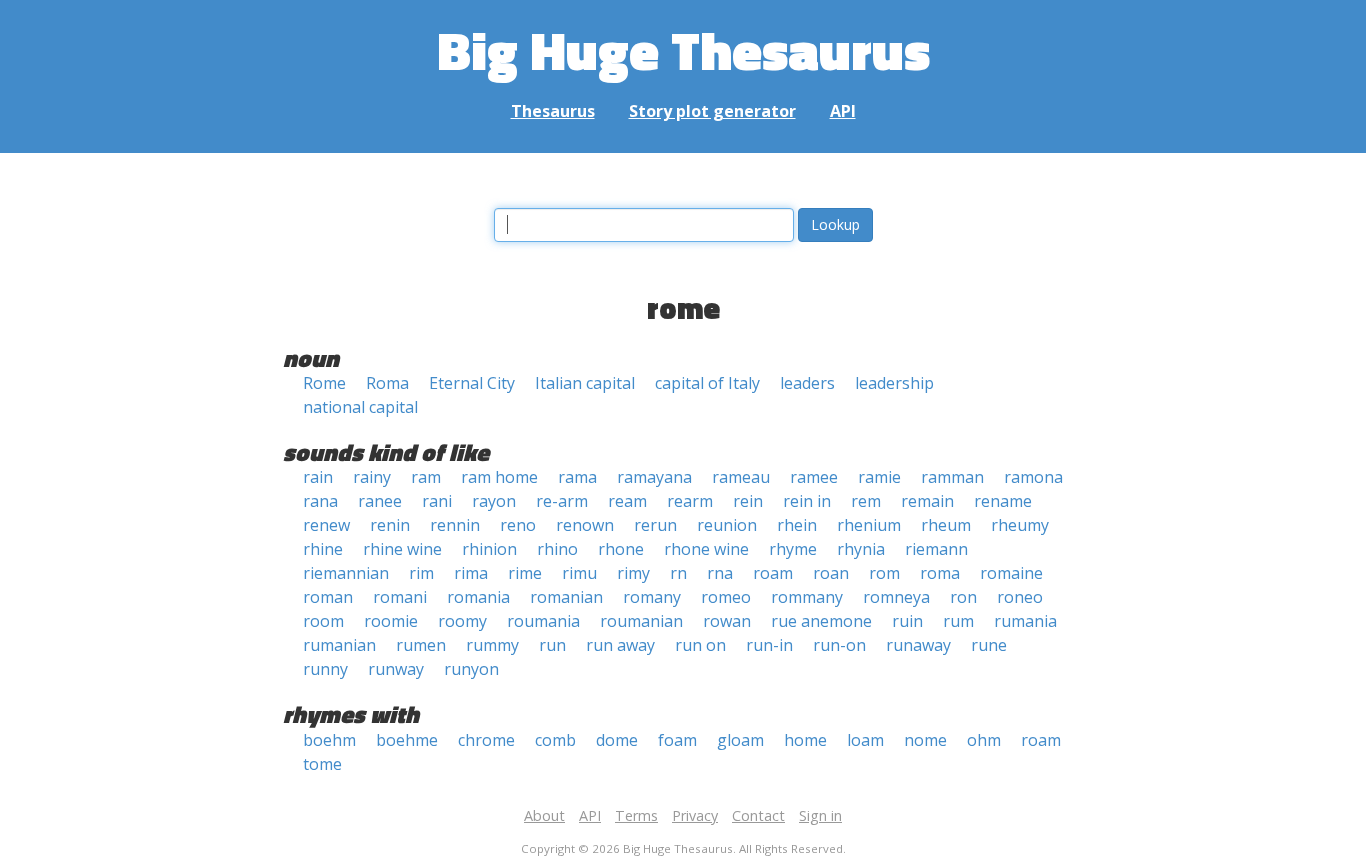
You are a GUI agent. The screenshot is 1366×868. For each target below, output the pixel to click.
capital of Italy (707, 383)
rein (748, 501)
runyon (471, 669)
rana (320, 501)
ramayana (654, 477)
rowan (727, 621)
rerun (655, 525)
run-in (769, 645)
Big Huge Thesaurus (683, 49)
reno (518, 525)
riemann (936, 549)
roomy (462, 621)
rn (678, 573)
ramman (952, 477)
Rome (324, 383)
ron (963, 597)
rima (471, 573)
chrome (486, 740)
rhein (797, 525)
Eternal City (472, 383)
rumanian (339, 645)
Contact (758, 815)
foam (677, 740)
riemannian (346, 573)
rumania (1025, 621)
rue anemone (821, 621)
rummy (492, 645)
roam (773, 573)
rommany (807, 597)
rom (884, 573)
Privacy (695, 815)
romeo (726, 597)
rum (958, 621)
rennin (455, 525)
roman (328, 597)
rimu (579, 573)
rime (525, 573)
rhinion (489, 549)
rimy (633, 573)
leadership (894, 383)
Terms (636, 815)
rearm (690, 501)
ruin (907, 621)
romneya (896, 597)
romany (652, 597)
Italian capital (585, 383)
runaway (918, 645)
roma (940, 573)
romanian (566, 597)
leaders (807, 383)
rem (866, 501)
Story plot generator (712, 111)
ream (627, 501)
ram (426, 477)
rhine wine (402, 549)
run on (700, 645)
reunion (727, 525)
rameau (741, 477)
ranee (380, 501)
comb (555, 740)
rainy (372, 477)
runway (396, 669)
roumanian (641, 621)
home (805, 740)
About (544, 815)
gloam (740, 740)
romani (400, 597)
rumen (421, 645)
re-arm (562, 501)
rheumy (1020, 525)
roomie (391, 621)
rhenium (869, 525)
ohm (984, 740)
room (323, 621)
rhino (557, 549)
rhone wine (706, 549)
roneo (1020, 597)
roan (831, 573)
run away (620, 645)
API (843, 111)
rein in (807, 501)
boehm (329, 740)
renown (585, 525)
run (552, 645)
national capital (360, 407)
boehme (407, 740)
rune (989, 645)
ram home (499, 477)
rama (577, 477)
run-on (839, 645)
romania (478, 597)
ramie (879, 477)
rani (437, 501)
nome (925, 740)
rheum (946, 525)
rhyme (793, 549)
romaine (1011, 573)
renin (390, 525)
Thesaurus (553, 111)
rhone (621, 549)
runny (325, 669)
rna (720, 573)
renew (326, 525)
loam (865, 740)
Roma (387, 383)
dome (617, 740)
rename (1003, 501)
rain (318, 477)
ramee (814, 477)
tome (322, 764)
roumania (543, 621)
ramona (1033, 477)
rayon (494, 501)
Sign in (820, 815)
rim (421, 573)
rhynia (861, 549)
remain (927, 501)
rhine (323, 549)
